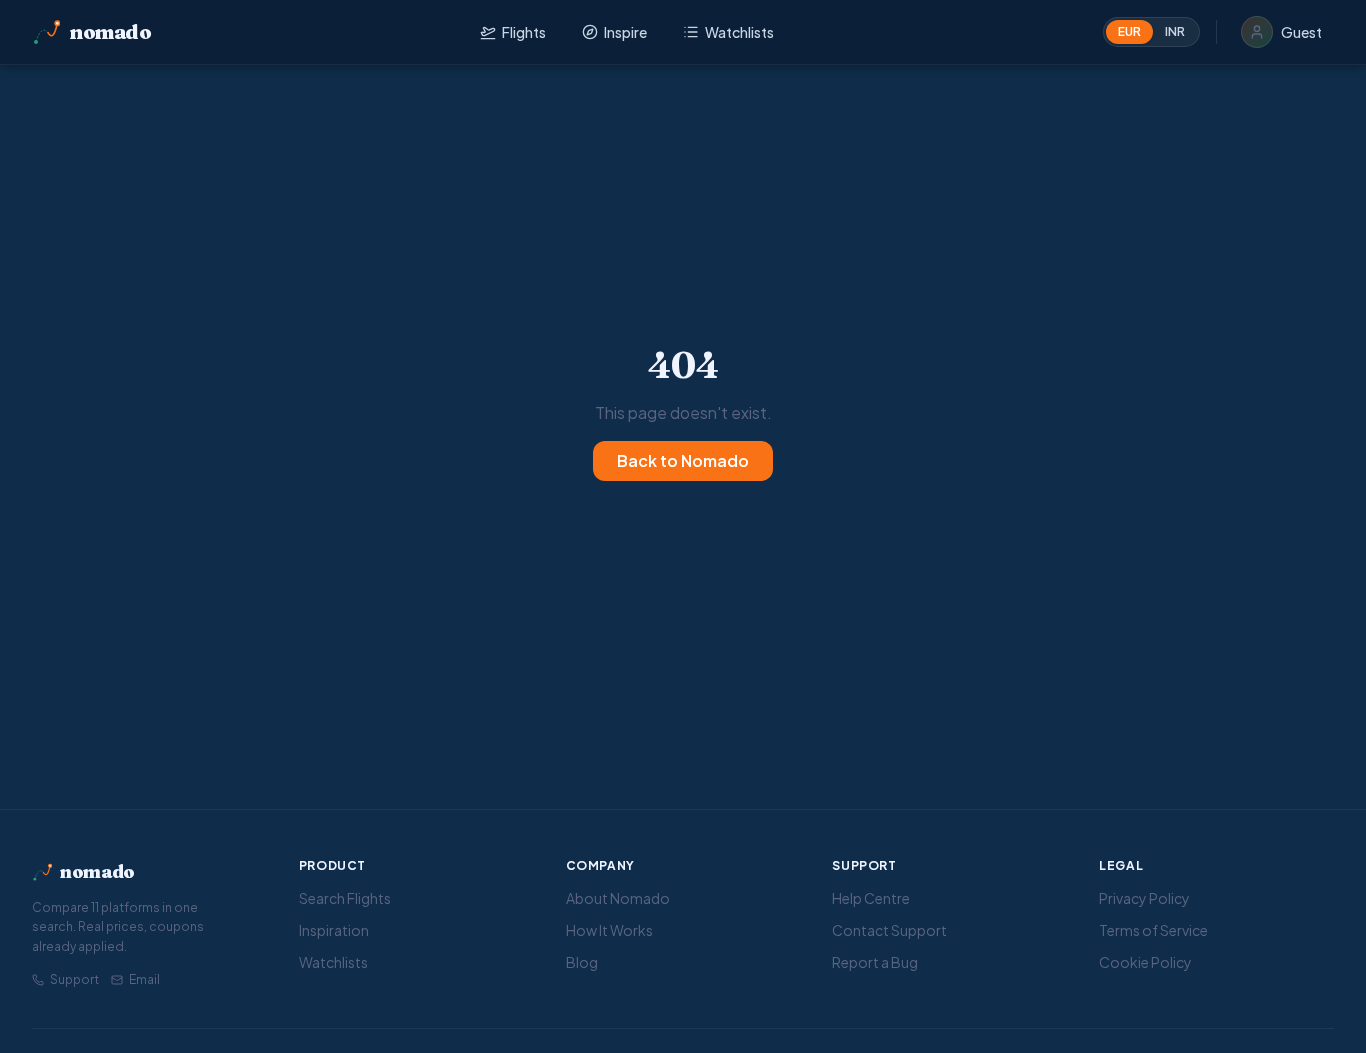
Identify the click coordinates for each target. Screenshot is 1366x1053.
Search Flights (345, 898)
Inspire (625, 32)
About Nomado (618, 898)
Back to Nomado (683, 460)
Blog (582, 962)
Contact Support (889, 930)
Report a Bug (875, 962)
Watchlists (739, 32)
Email (144, 979)
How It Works (609, 930)
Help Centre (871, 898)
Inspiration (334, 930)
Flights (524, 32)
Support (74, 979)
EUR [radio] (1129, 31)
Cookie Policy (1145, 962)
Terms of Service (1153, 930)
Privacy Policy (1144, 898)
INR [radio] (1175, 31)
